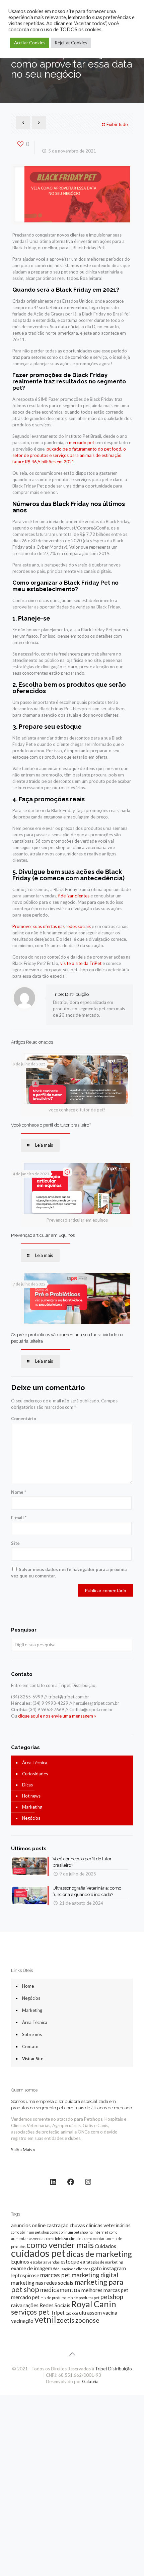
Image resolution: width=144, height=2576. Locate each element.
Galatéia (90, 2381)
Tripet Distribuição (71, 994)
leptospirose (25, 2275)
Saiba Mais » (23, 2150)
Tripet (58, 2313)
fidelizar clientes (74, 896)
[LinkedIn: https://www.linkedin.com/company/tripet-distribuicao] (53, 2182)
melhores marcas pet (105, 2290)
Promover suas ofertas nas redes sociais (52, 926)
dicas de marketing (99, 2254)
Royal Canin (94, 2304)
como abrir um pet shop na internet (79, 2232)
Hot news (31, 1796)
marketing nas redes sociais (42, 2283)
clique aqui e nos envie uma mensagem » (57, 1716)
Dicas (27, 1785)
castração (58, 2225)
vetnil (45, 2319)
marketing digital (95, 2275)
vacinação (22, 2321)
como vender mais (60, 2245)
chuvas (77, 2225)
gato (96, 2268)
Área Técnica (35, 1763)
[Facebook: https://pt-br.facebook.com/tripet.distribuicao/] (71, 2182)
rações (31, 2305)
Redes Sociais (55, 2305)
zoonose (87, 2320)
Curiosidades (35, 1774)
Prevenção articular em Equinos (43, 1235)
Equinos (20, 2262)
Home (28, 1986)
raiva (17, 2305)
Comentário (24, 1419)
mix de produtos (53, 2298)
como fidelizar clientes (65, 2239)
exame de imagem (32, 2268)
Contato (30, 2046)
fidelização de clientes (72, 2269)
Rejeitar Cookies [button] (71, 43)
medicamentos (60, 2290)
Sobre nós (32, 2034)
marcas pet (55, 2275)
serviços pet (30, 2312)
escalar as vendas (45, 2262)
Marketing (32, 1807)
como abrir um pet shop (30, 2232)
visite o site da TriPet (81, 963)
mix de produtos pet (83, 2298)
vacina (110, 2313)
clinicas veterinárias (108, 2225)
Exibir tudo (117, 124)
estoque (70, 2262)
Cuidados (105, 2246)
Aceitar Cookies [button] (30, 43)
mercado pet (82, 442)
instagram (114, 2268)
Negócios (31, 1818)
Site (15, 1543)
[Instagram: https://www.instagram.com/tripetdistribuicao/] (88, 2182)
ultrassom (90, 2313)
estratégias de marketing (101, 2262)
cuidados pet (38, 2253)
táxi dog (72, 2313)
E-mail (19, 1518)
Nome (19, 1492)
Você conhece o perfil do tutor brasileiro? (51, 1125)
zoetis (66, 2320)
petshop (112, 2297)
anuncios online (28, 2225)
